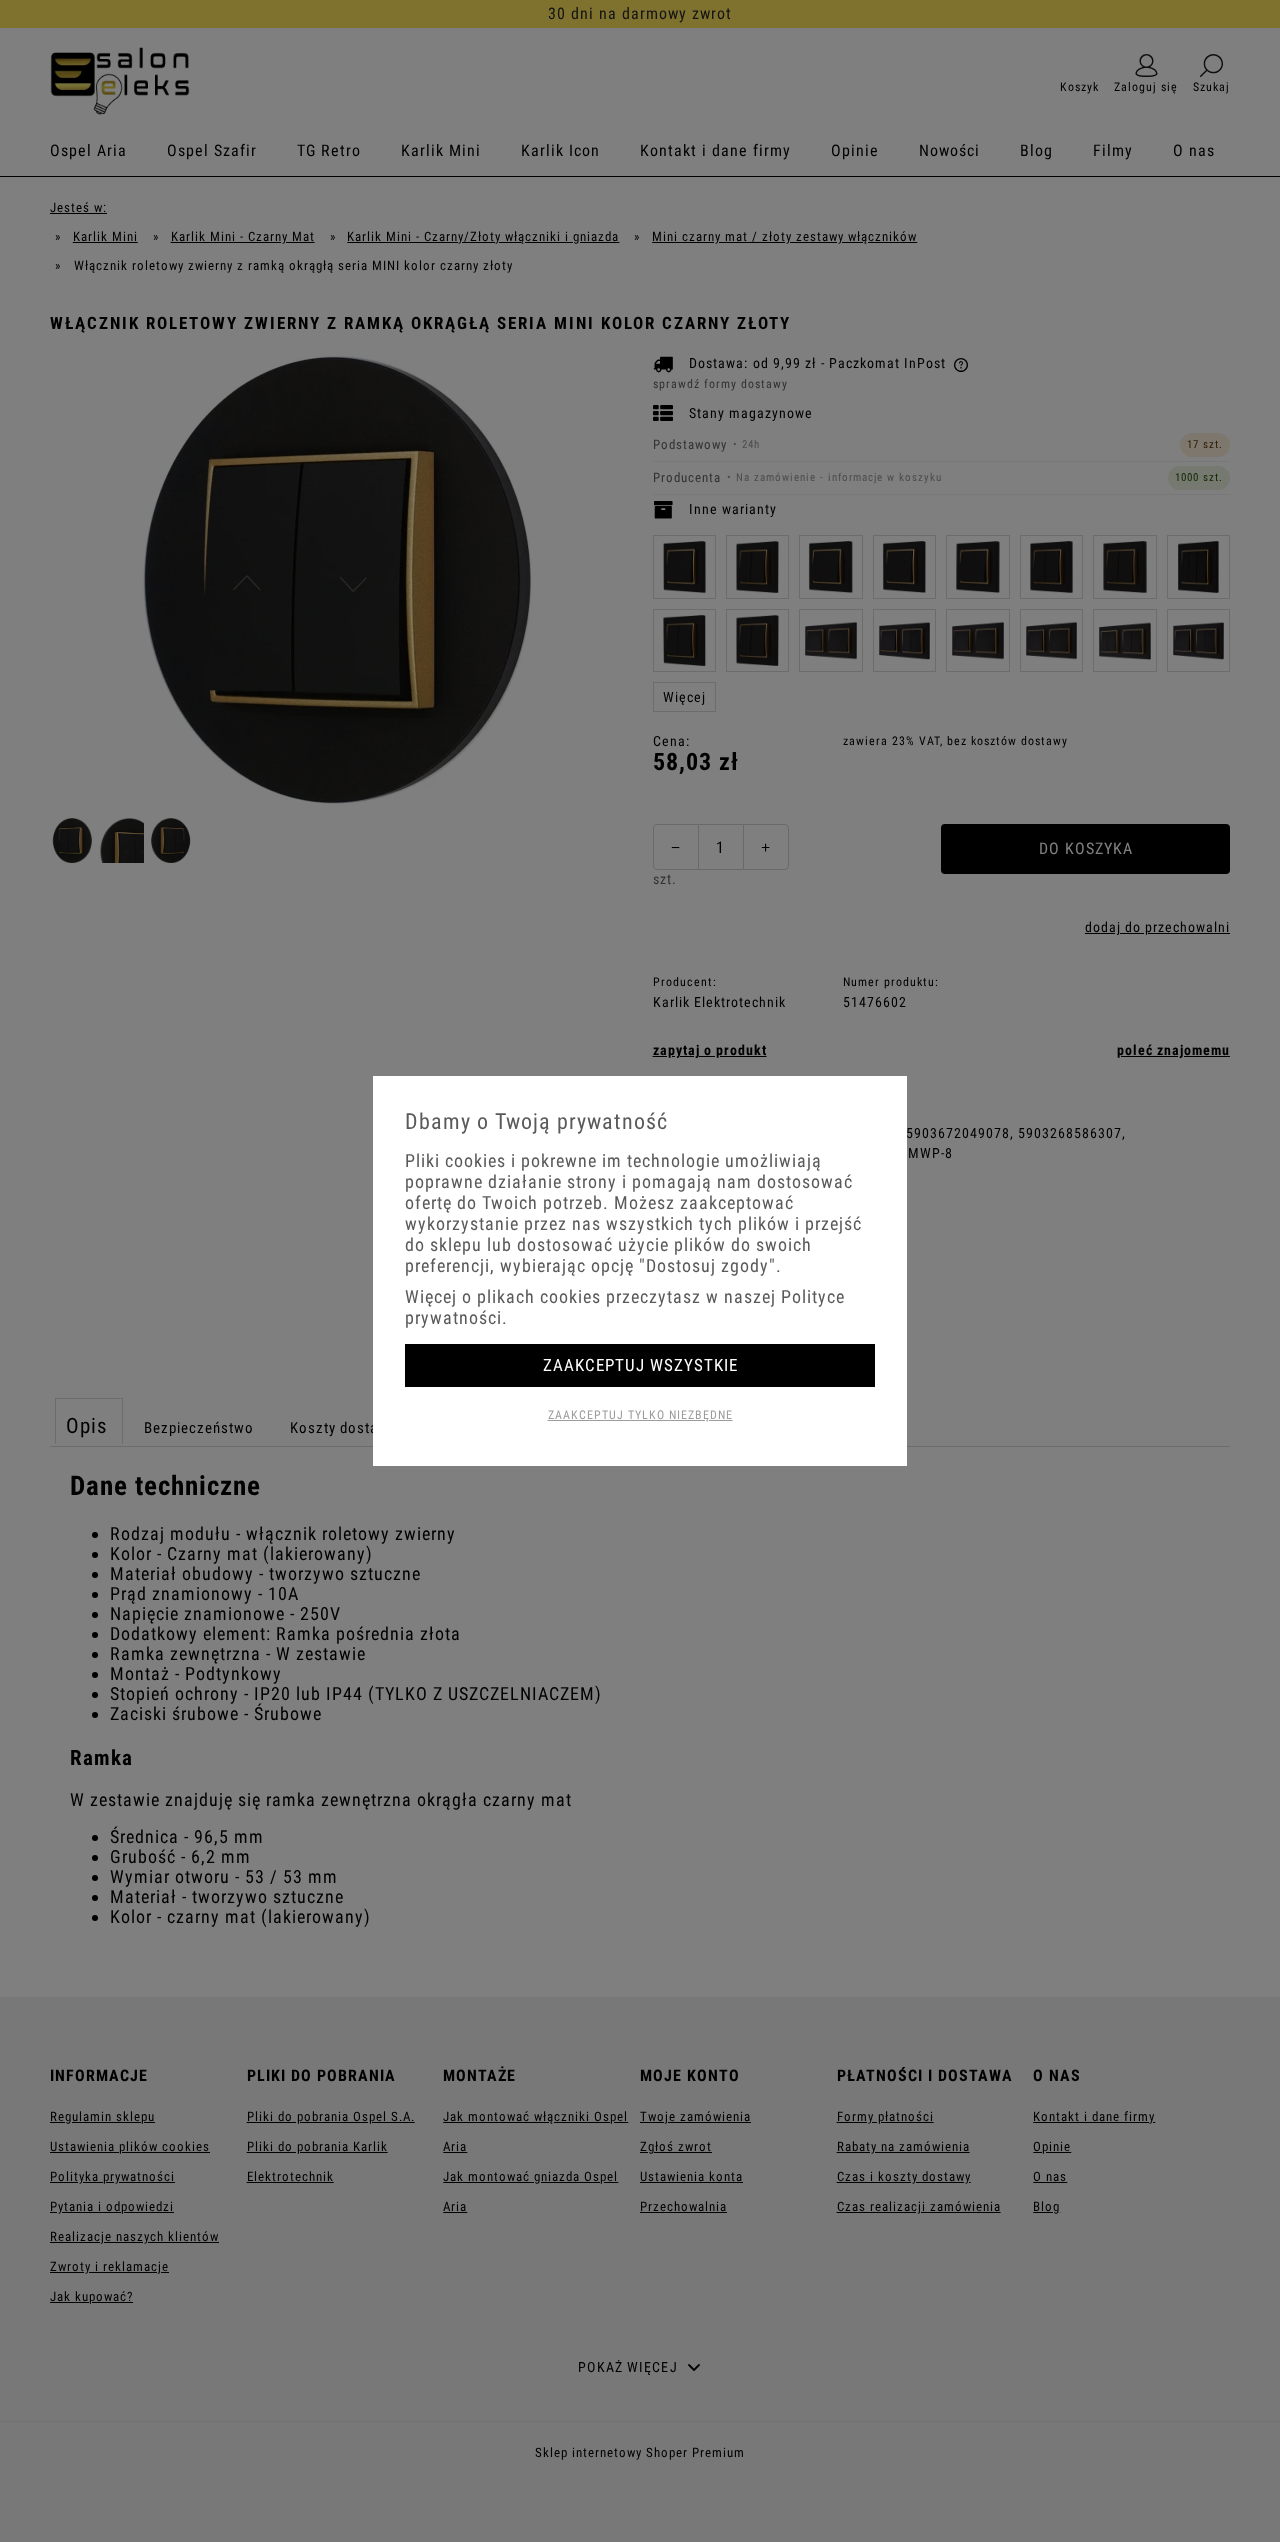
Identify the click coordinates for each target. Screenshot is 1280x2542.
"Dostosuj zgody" (707, 1265)
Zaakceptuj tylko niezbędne (640, 1415)
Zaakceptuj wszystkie (640, 1365)
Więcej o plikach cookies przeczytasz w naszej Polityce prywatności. (625, 1307)
